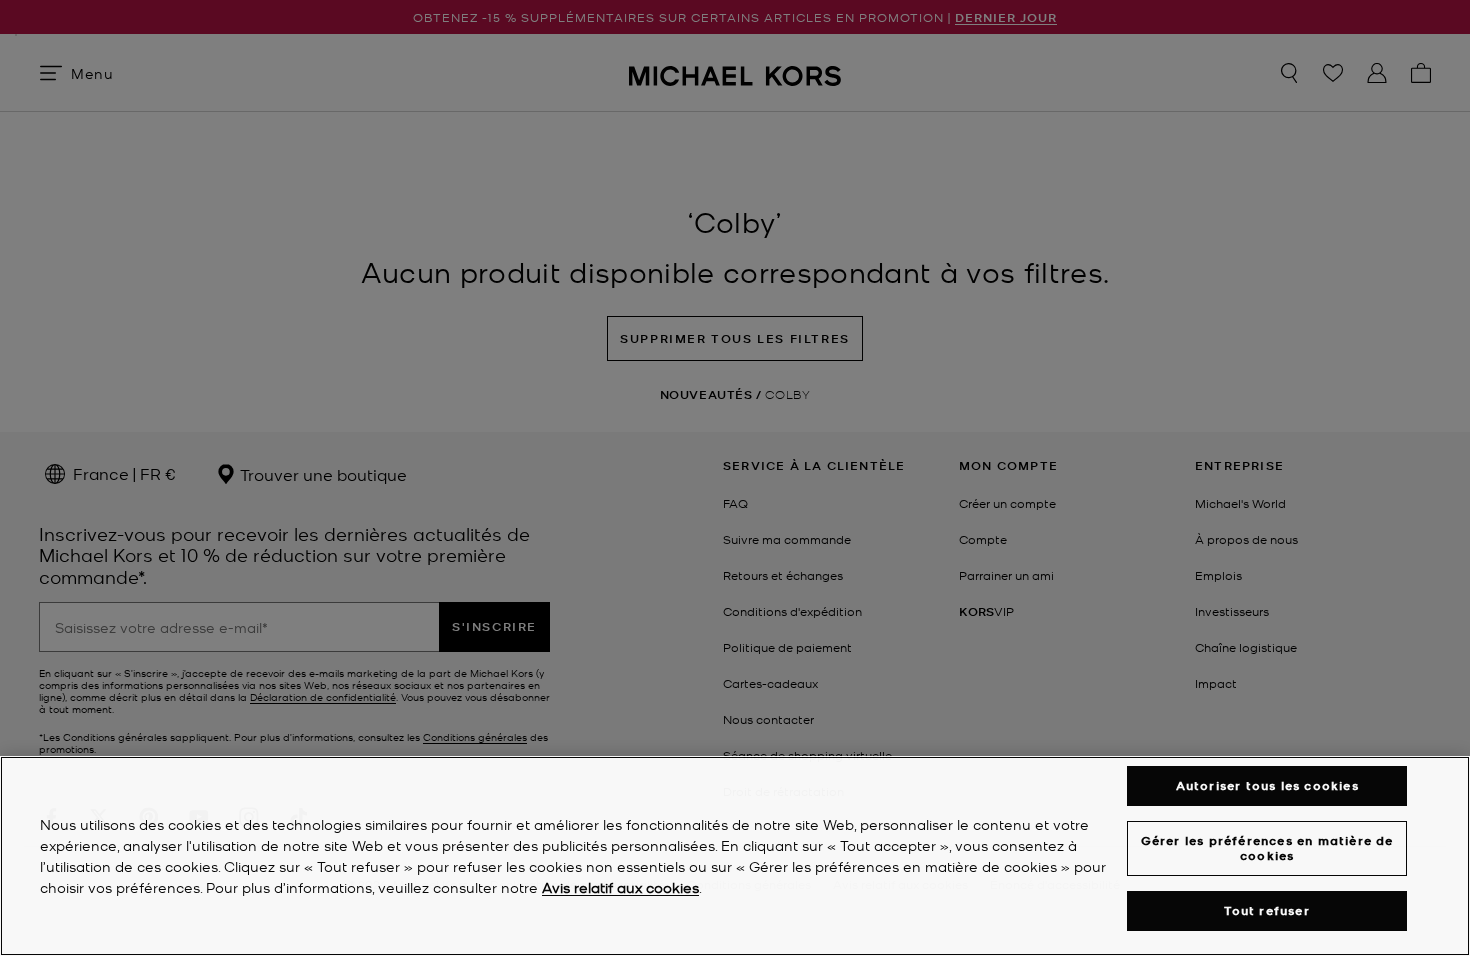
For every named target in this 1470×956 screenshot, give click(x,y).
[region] (735, 856)
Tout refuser (1266, 910)
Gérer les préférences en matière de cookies (1267, 847)
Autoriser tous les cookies (1267, 785)
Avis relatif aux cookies (620, 887)
